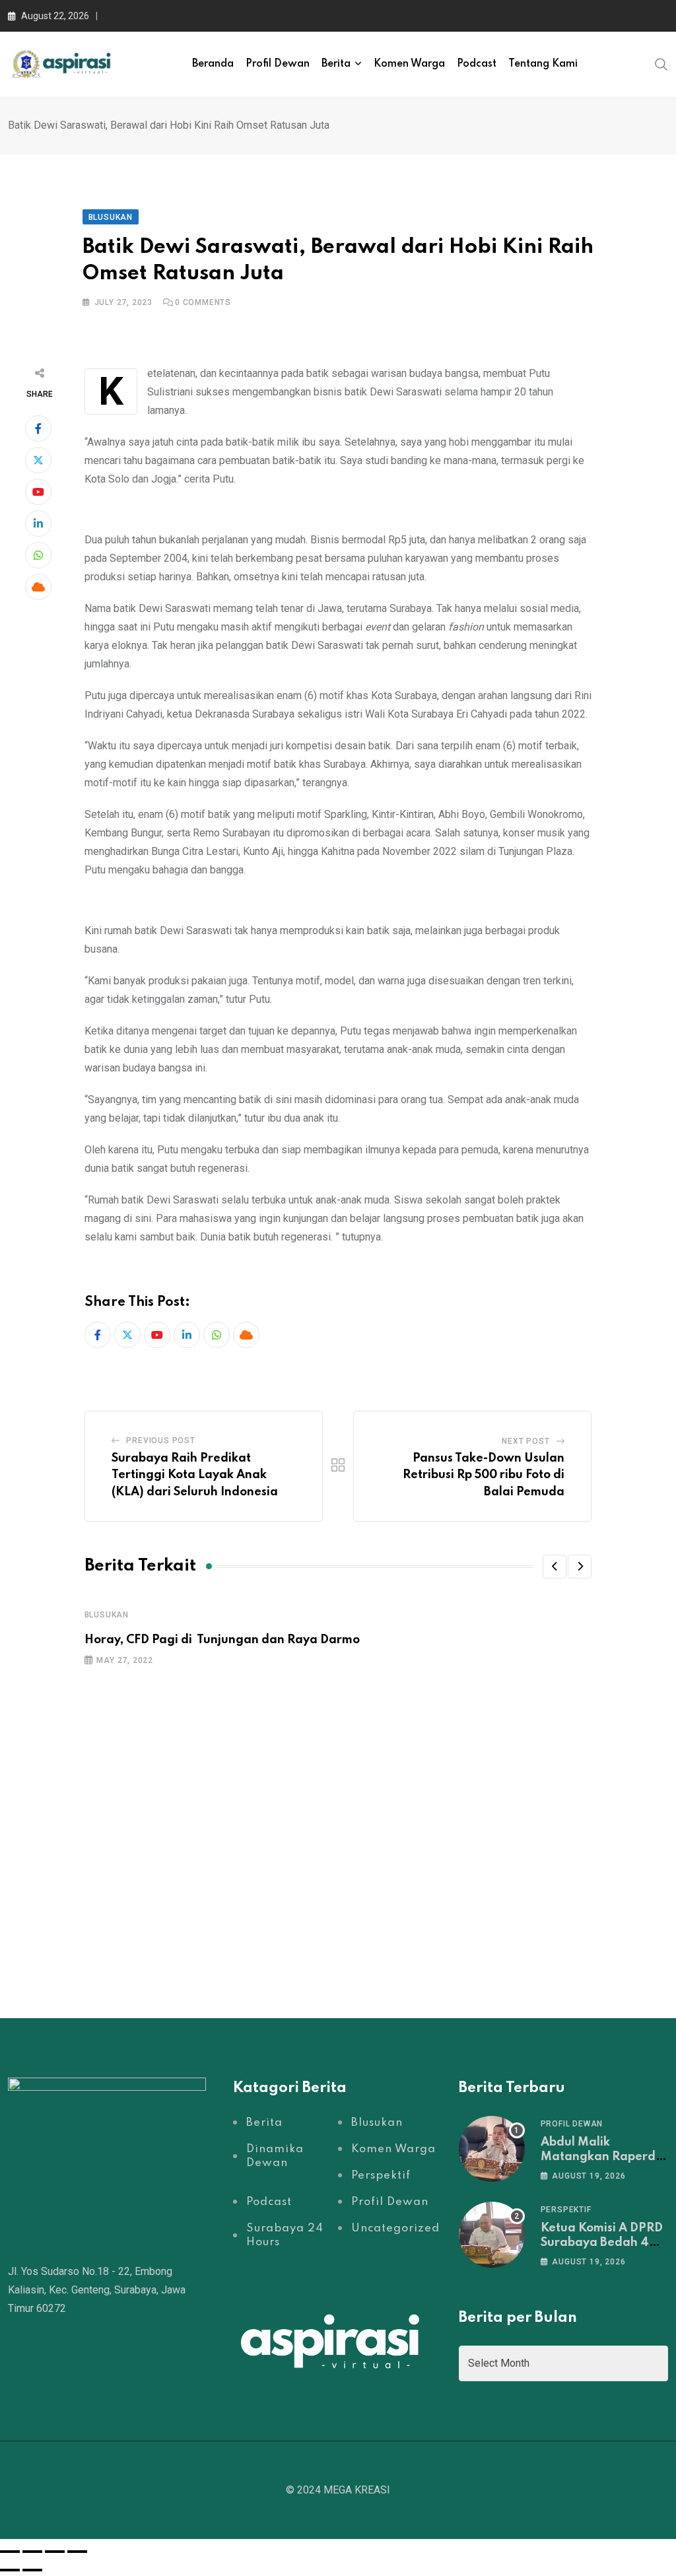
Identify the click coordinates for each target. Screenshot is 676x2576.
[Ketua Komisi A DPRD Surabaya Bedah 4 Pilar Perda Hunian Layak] (492, 2235)
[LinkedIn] (38, 524)
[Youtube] (38, 492)
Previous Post (160, 1441)
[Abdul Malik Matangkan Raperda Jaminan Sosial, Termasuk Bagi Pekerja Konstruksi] (492, 2149)
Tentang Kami (543, 64)
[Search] (661, 63)
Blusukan (107, 1615)
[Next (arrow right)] (32, 2570)
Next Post (525, 1441)
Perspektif (566, 2210)
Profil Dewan (278, 64)
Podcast (477, 64)
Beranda (213, 64)
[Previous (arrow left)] (10, 2570)
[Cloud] (38, 587)
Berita (336, 64)
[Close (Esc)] (77, 2552)
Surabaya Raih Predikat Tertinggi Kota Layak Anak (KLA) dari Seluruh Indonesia (195, 1475)
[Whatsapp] (38, 555)
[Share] (55, 2552)
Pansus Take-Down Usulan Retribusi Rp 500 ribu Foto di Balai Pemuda (484, 1475)
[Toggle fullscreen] (32, 2552)
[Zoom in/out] (10, 2552)
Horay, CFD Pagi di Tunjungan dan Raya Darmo (222, 1640)
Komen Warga (409, 64)
